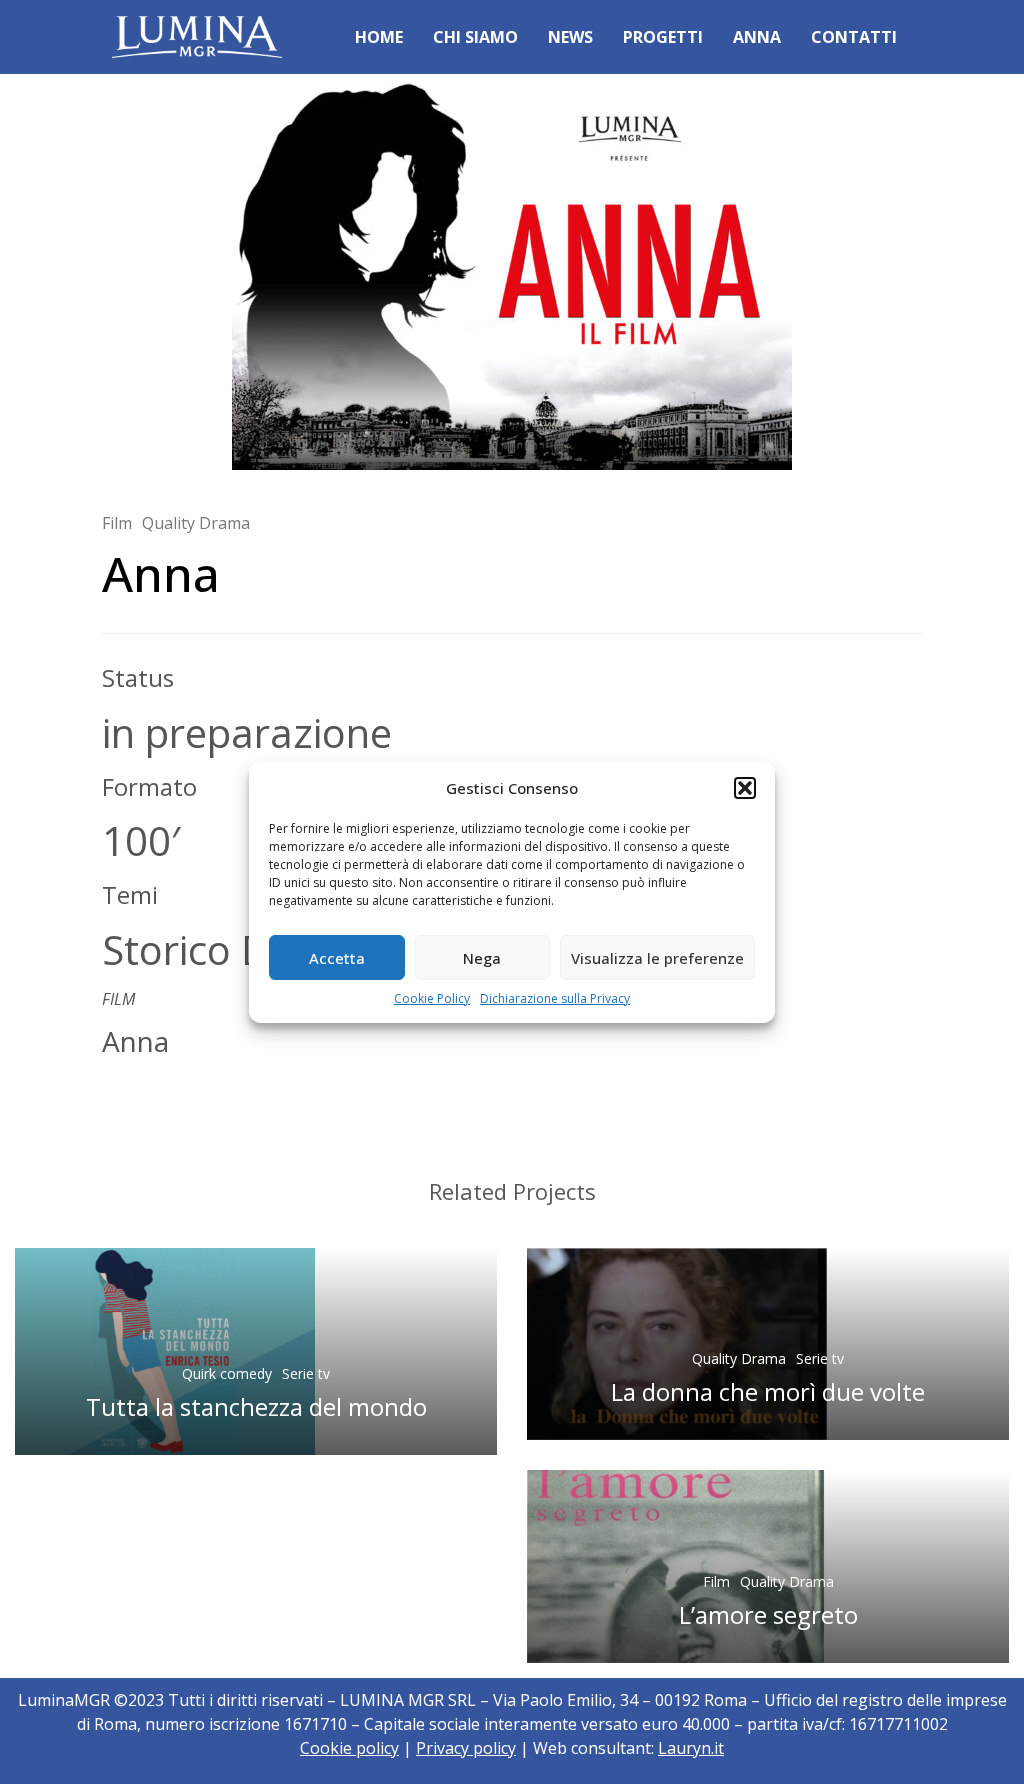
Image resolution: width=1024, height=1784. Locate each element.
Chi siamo (475, 37)
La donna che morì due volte (768, 1391)
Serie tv (306, 1373)
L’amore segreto (768, 1614)
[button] (745, 788)
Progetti (663, 37)
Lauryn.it (691, 1748)
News (570, 37)
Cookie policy (349, 1748)
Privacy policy (466, 1748)
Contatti (854, 37)
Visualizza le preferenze (657, 958)
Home (379, 37)
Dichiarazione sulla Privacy (555, 998)
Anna (757, 37)
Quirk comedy (227, 1373)
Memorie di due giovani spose (127, 1087)
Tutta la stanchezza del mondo (256, 1406)
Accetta (337, 958)
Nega (482, 958)
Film (117, 523)
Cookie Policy (432, 998)
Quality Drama (196, 523)
